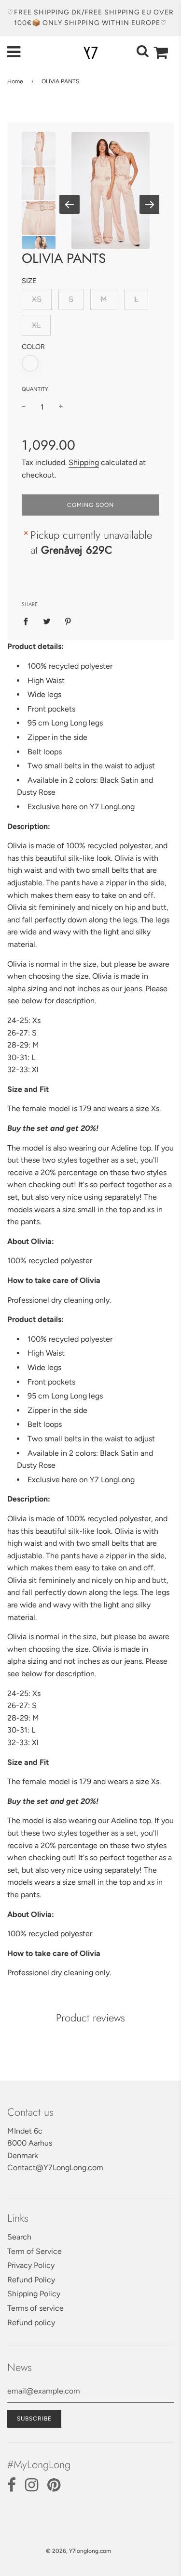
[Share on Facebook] (28, 621)
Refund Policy (31, 2280)
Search (19, 2237)
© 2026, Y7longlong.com (78, 2551)
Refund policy (31, 2323)
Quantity (35, 389)
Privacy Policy (31, 2265)
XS (37, 299)
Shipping (84, 462)
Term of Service (35, 2251)
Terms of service (35, 2308)
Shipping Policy (34, 2294)
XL (36, 325)
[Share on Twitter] (47, 621)
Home (15, 81)
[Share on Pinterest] (68, 621)
